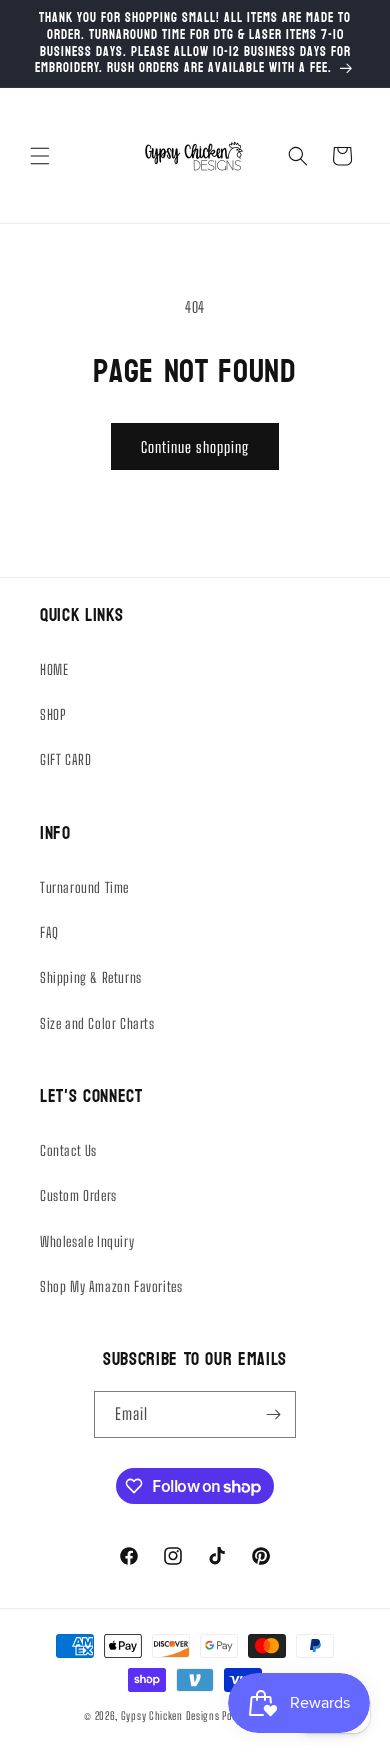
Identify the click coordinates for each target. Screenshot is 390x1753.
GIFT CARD (65, 759)
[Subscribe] (273, 1414)
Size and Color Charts (97, 1023)
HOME (54, 669)
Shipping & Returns (91, 977)
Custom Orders (78, 1195)
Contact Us (68, 1150)
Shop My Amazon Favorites (111, 1286)
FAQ (49, 932)
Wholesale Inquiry (87, 1241)
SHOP (53, 714)
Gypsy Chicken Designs (170, 1715)
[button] (40, 156)
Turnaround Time (84, 887)
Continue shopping (195, 447)
